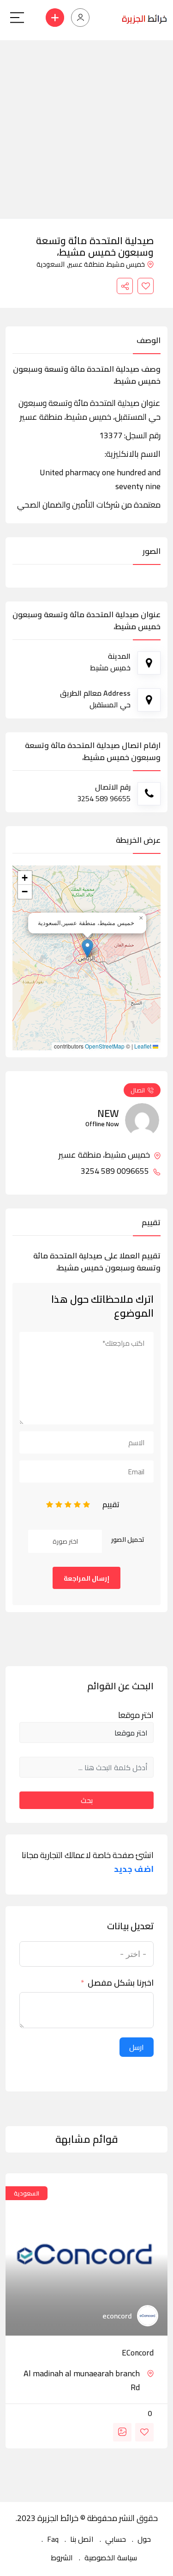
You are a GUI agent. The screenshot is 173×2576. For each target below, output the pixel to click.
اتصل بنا (82, 2539)
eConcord (138, 2353)
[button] (87, 948)
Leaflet (143, 1046)
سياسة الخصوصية (111, 2558)
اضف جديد (134, 1869)
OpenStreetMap (105, 1046)
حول (144, 2539)
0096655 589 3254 (116, 1171)
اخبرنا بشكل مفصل (121, 1983)
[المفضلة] (146, 286)
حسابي (116, 2539)
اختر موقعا (136, 1715)
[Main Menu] (17, 18)
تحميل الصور (128, 1539)
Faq (53, 2539)
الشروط (62, 2558)
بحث (87, 1800)
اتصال (138, 1090)
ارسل (137, 2047)
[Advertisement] (86, 127)
